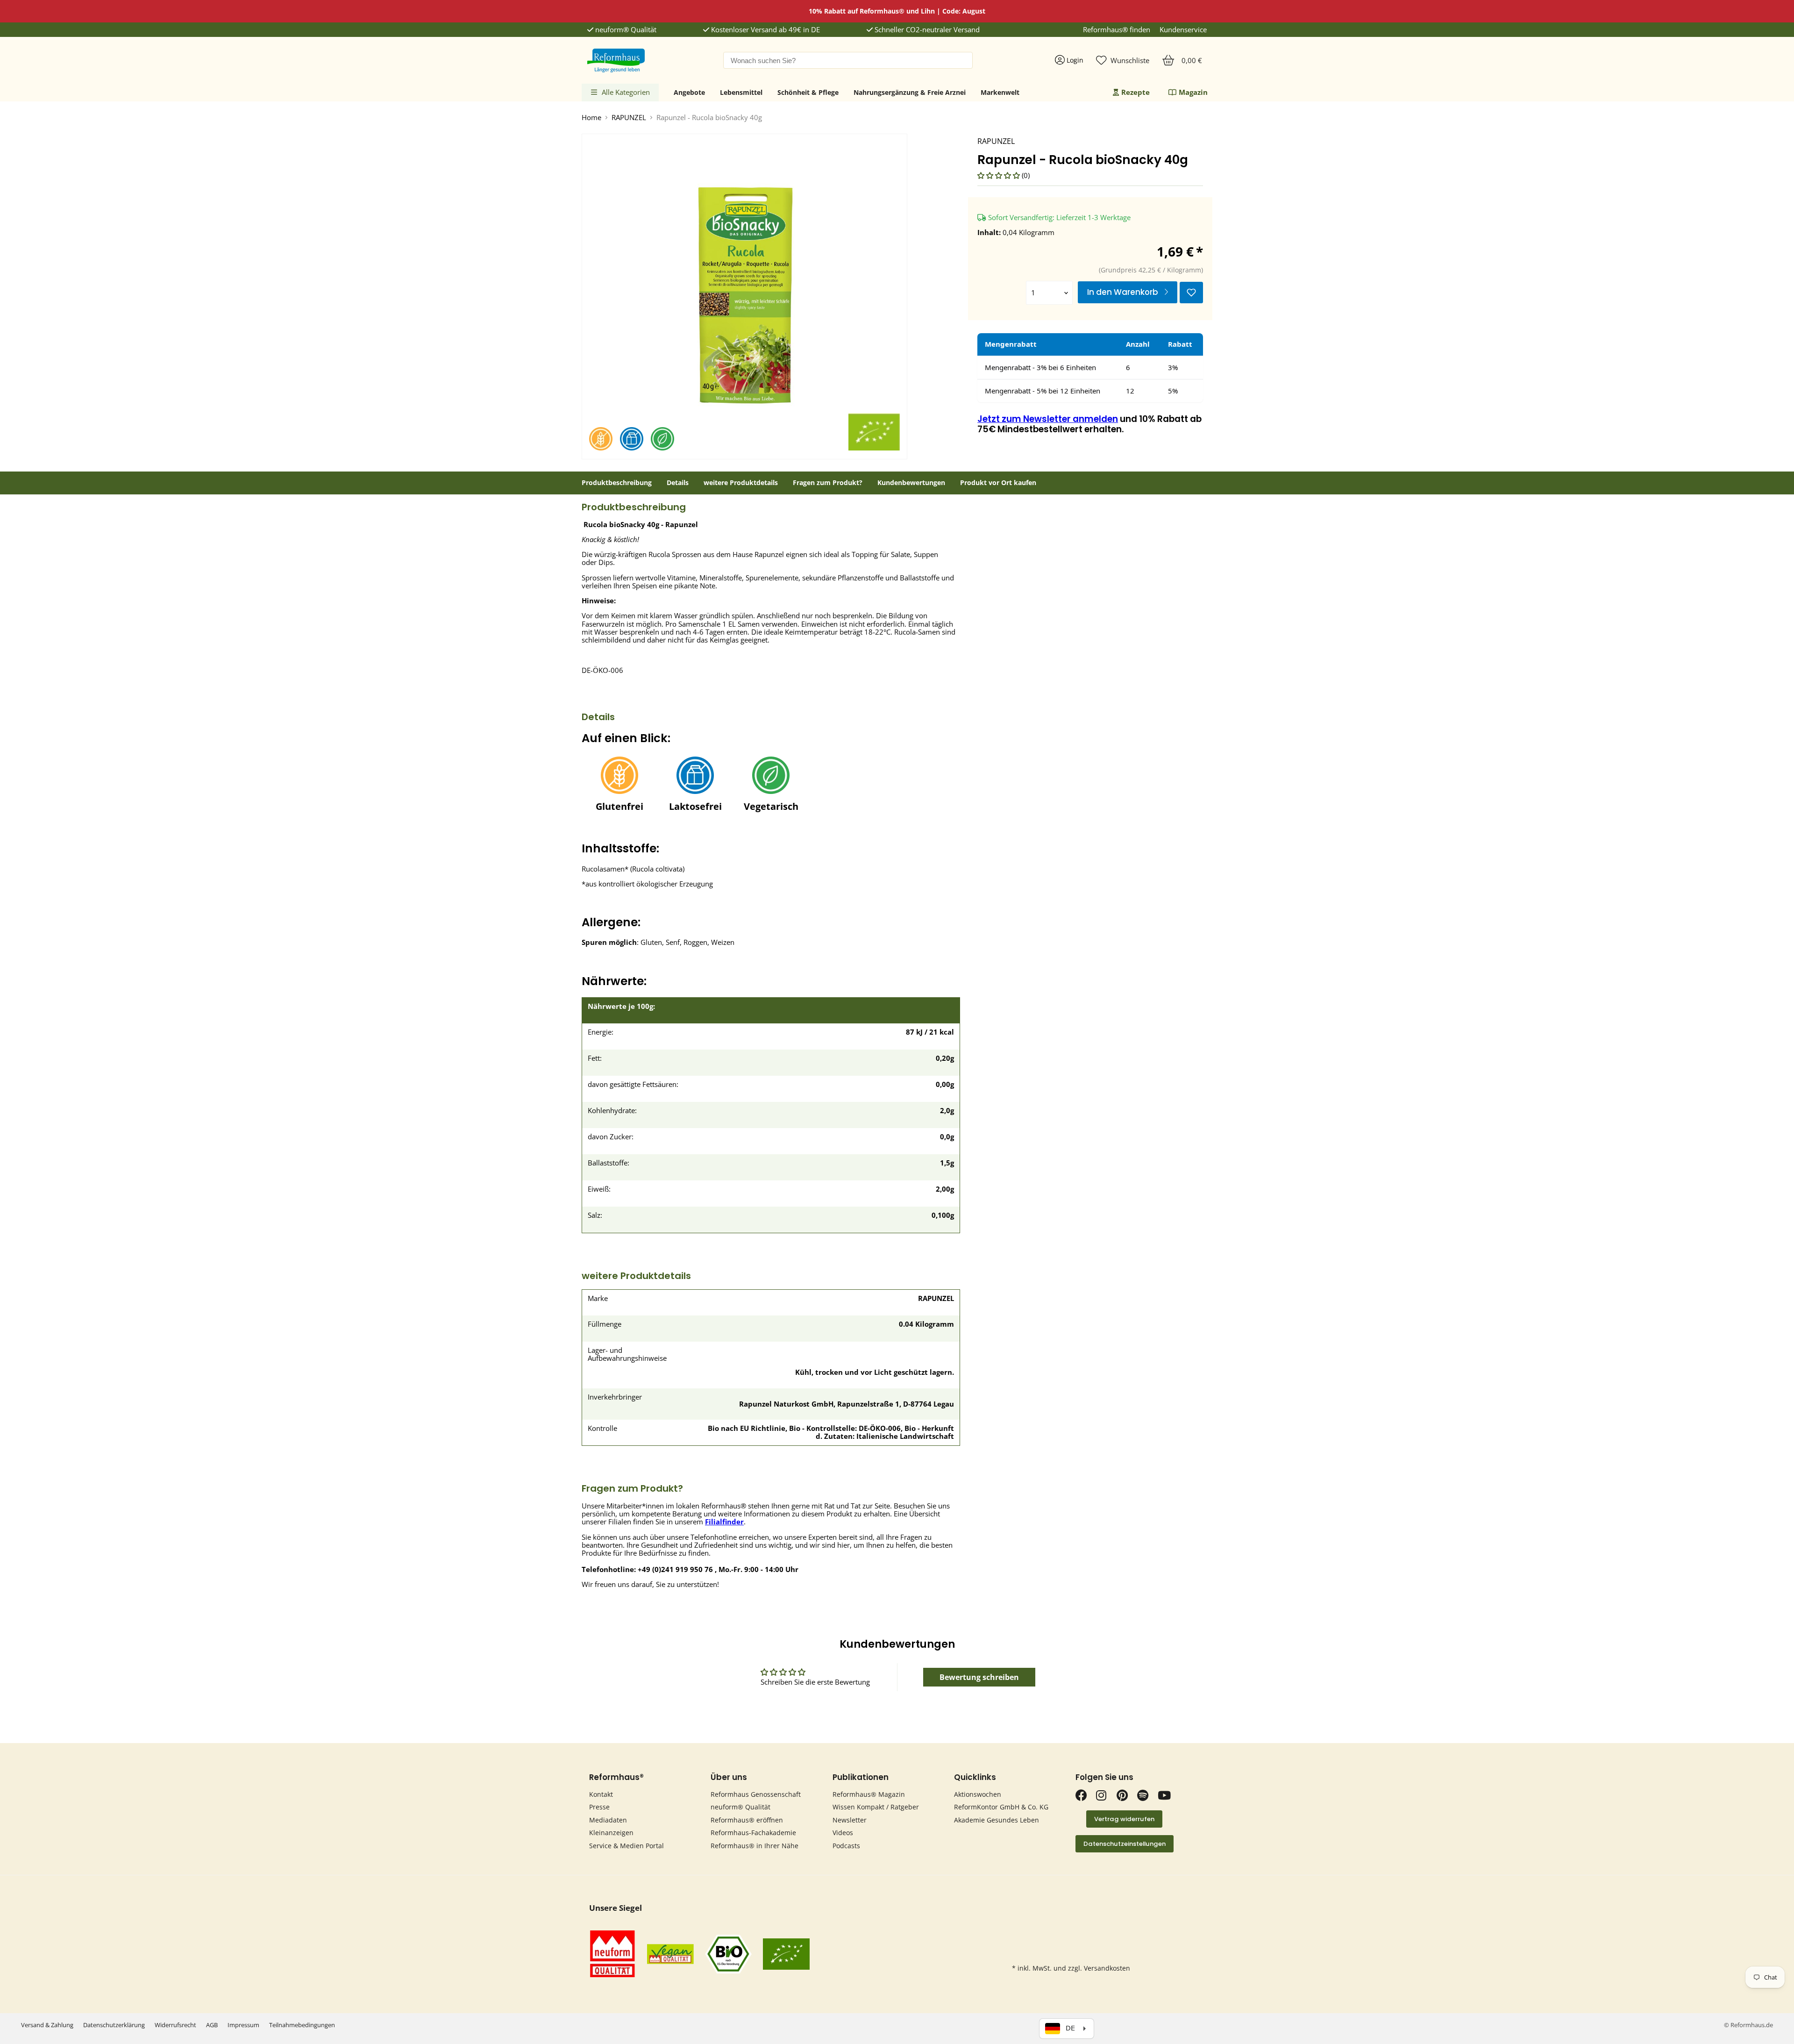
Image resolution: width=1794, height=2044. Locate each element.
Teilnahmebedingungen (302, 2025)
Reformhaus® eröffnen (747, 1820)
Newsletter (850, 1820)
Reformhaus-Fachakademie (753, 1833)
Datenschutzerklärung (114, 2025)
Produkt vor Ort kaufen (998, 483)
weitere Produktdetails (741, 483)
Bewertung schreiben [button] (979, 1677)
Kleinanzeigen (611, 1833)
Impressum (243, 2025)
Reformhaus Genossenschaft (756, 1794)
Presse (599, 1807)
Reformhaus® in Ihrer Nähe (755, 1846)
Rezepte (1135, 92)
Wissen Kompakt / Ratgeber (876, 1807)
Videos (843, 1833)
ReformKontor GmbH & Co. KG (1001, 1807)
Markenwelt (1000, 92)
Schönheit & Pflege (808, 92)
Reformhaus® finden (1117, 30)
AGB (212, 2025)
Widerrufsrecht (175, 2025)
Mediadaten (608, 1820)
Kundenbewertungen (911, 483)
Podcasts (846, 1846)
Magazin (1193, 92)
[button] (1000, 175)
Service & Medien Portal (626, 1846)
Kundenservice (1183, 30)
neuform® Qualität (625, 30)
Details (678, 483)
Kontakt (601, 1794)
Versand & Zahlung (47, 2025)
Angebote (689, 92)
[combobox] (848, 60)
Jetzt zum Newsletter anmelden (1048, 419)
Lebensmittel (741, 92)
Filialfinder (724, 1522)
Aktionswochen (978, 1794)
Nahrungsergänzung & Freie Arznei (910, 92)
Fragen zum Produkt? (828, 483)
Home (591, 118)
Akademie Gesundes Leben (997, 1820)
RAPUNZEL (629, 118)
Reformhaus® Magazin (869, 1794)
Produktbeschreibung (617, 483)
